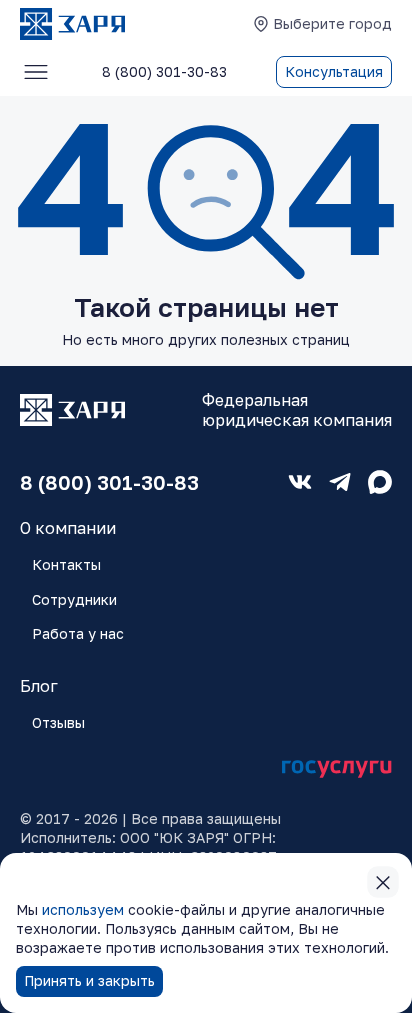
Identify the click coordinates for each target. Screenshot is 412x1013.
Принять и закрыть (89, 980)
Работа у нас (78, 633)
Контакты (66, 564)
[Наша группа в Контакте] (300, 482)
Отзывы (58, 722)
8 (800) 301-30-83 (109, 482)
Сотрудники (74, 599)
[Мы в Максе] (380, 482)
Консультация (334, 71)
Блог (39, 686)
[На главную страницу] (72, 24)
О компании (68, 528)
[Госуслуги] (337, 769)
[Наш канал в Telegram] (340, 482)
